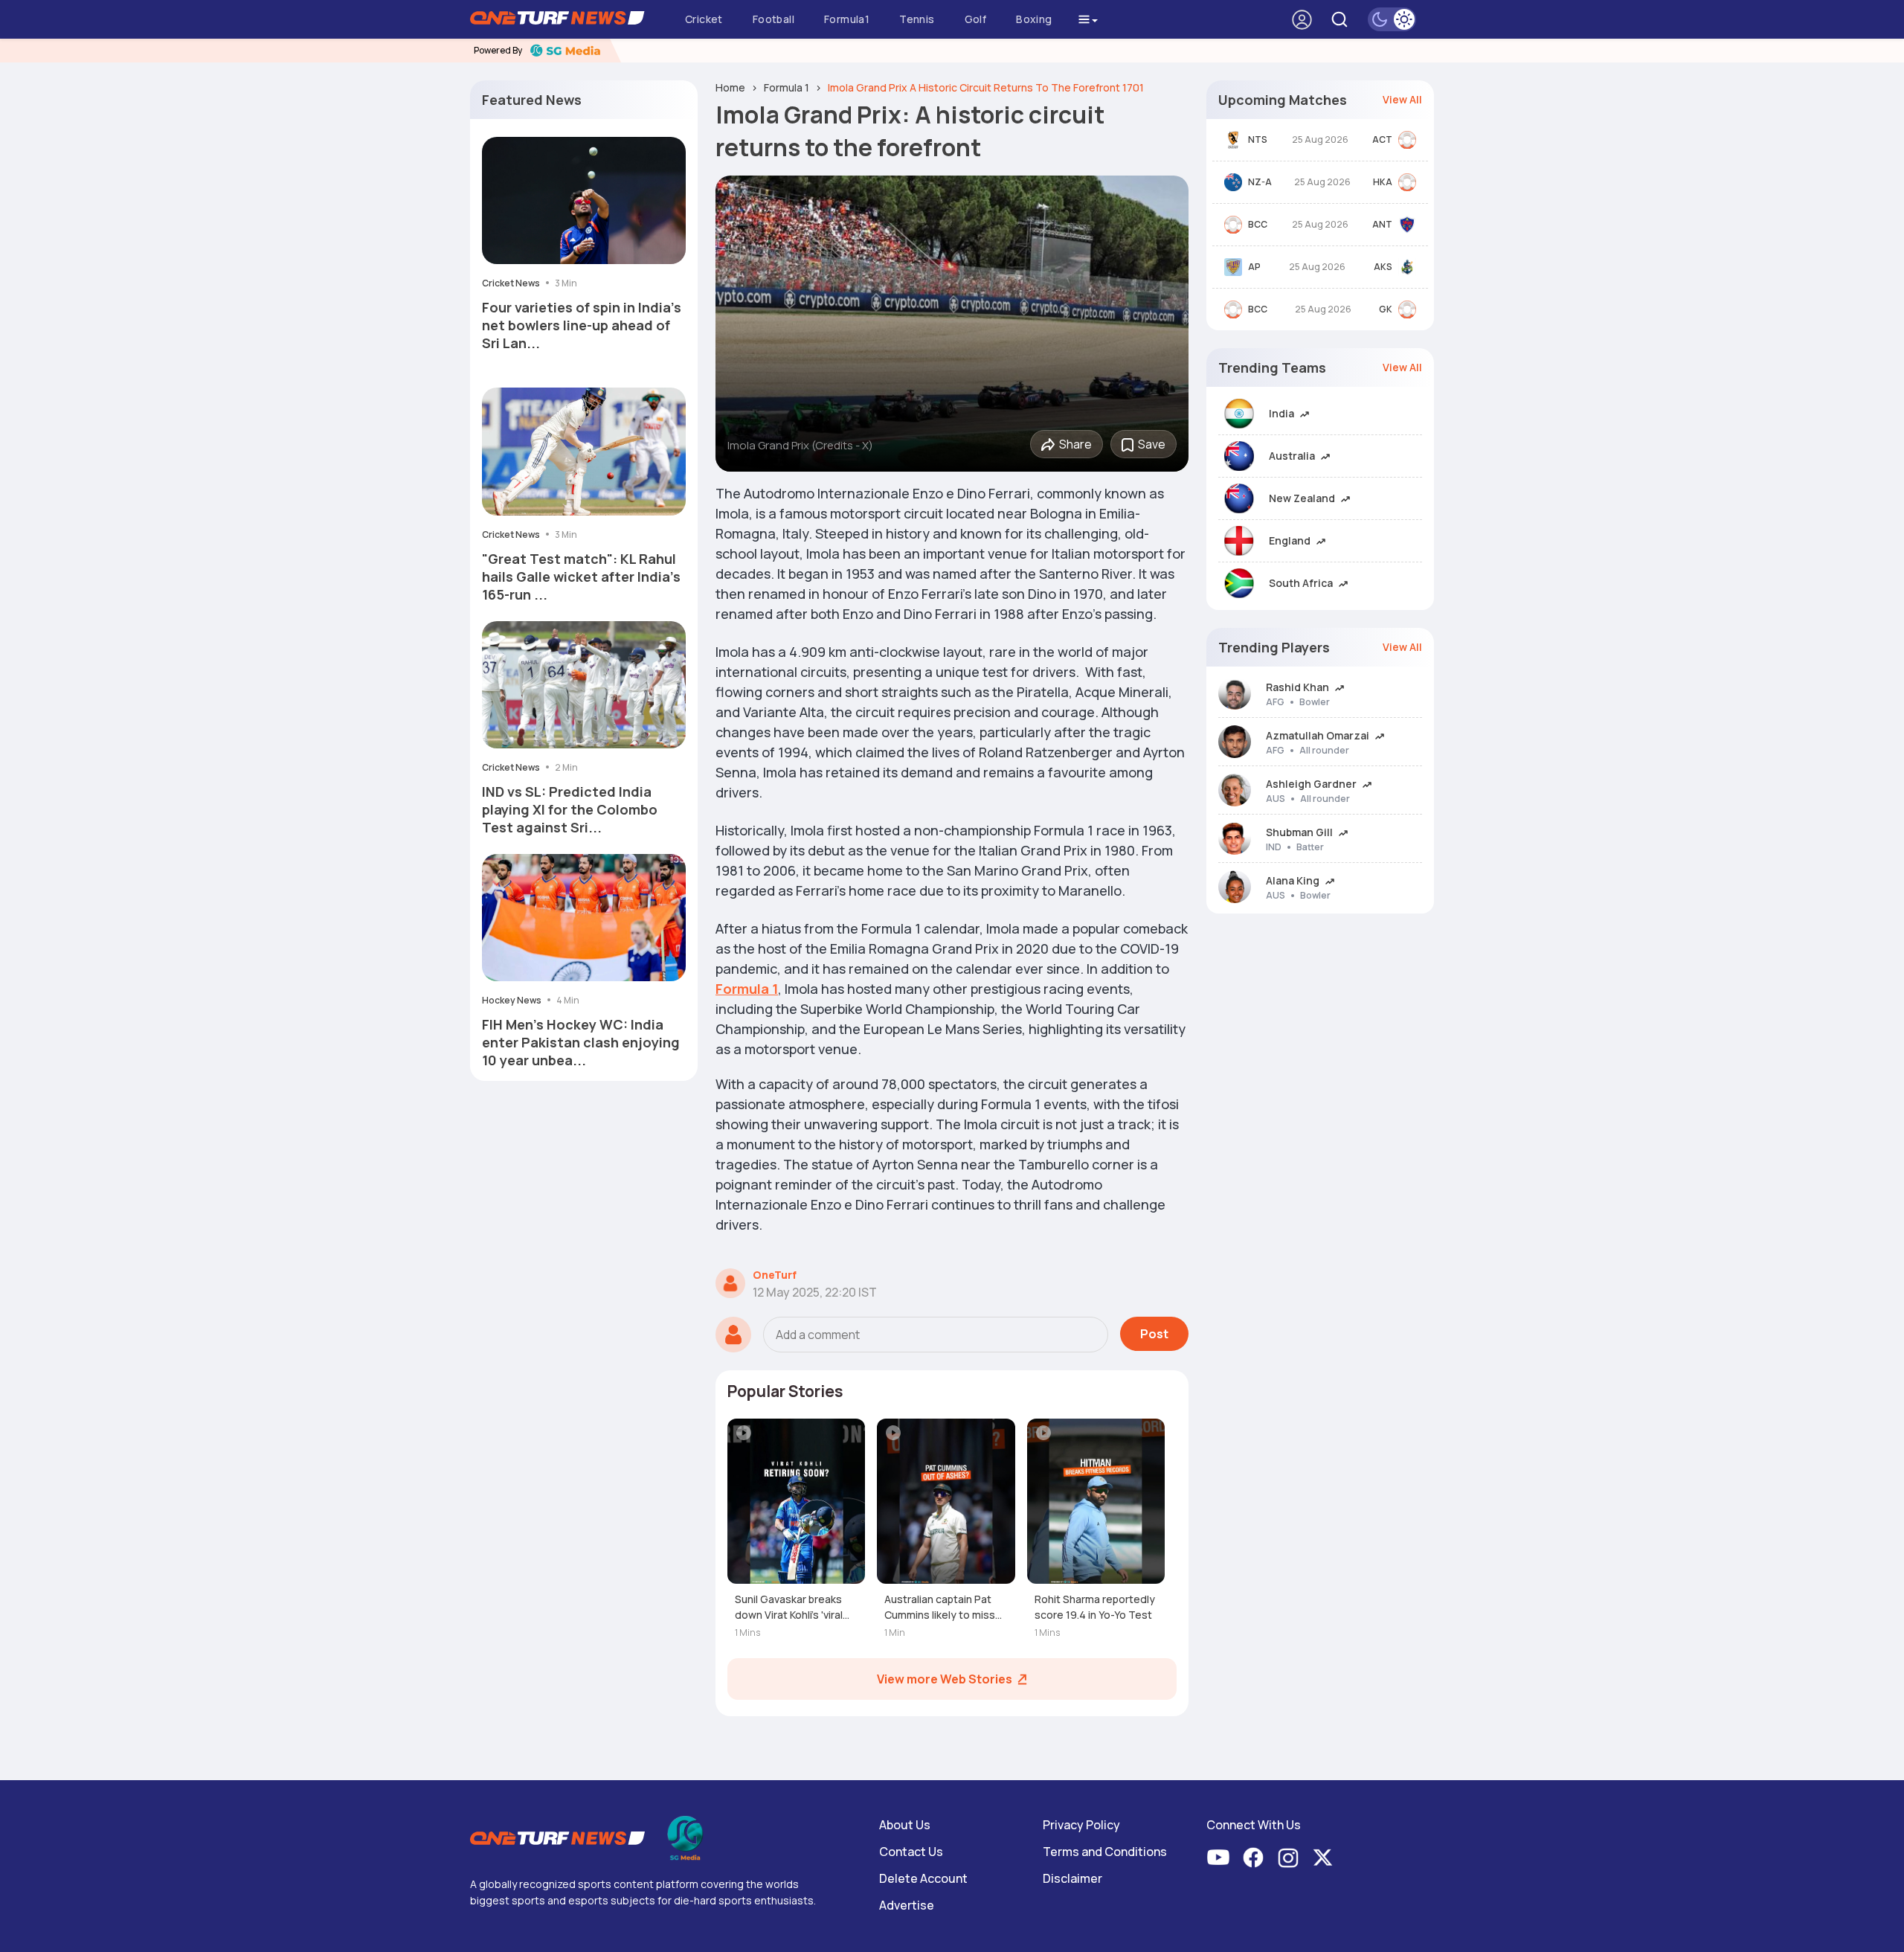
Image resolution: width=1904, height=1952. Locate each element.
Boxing (1034, 19)
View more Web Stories (945, 1679)
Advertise (907, 1905)
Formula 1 (747, 989)
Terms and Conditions (1105, 1852)
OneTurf (775, 1275)
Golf (976, 19)
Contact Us (911, 1852)
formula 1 (787, 87)
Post (1154, 1334)
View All (1402, 99)
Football (773, 19)
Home (730, 87)
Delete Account (923, 1878)
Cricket (704, 19)
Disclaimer (1072, 1878)
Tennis (917, 19)
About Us (905, 1825)
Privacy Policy (1081, 1825)
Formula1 (847, 19)
